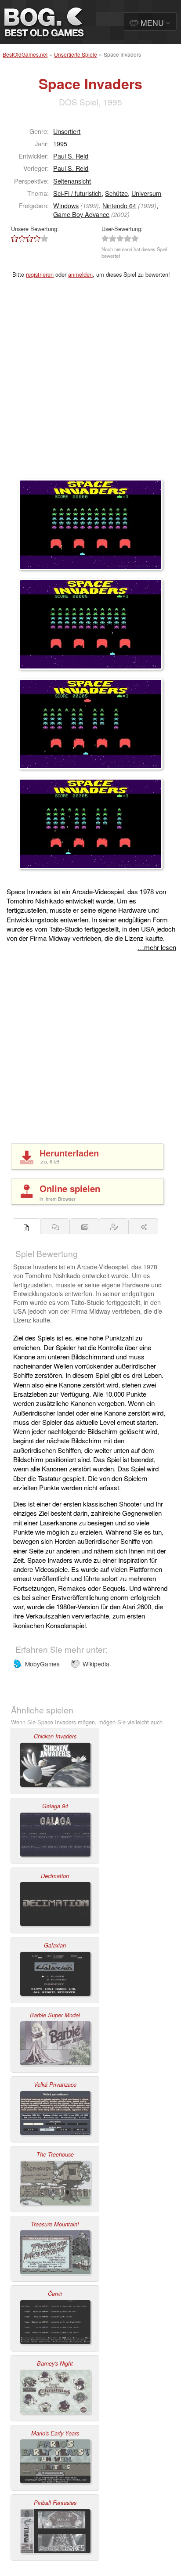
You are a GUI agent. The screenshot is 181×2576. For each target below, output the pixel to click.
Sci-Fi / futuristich (77, 193)
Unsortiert (67, 131)
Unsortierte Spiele (76, 54)
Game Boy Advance (81, 214)
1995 (60, 143)
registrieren (40, 274)
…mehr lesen (157, 947)
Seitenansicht (72, 181)
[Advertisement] (90, 384)
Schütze (116, 193)
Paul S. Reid (71, 156)
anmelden (80, 274)
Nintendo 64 (119, 205)
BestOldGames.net (25, 54)
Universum (146, 193)
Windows (66, 205)
